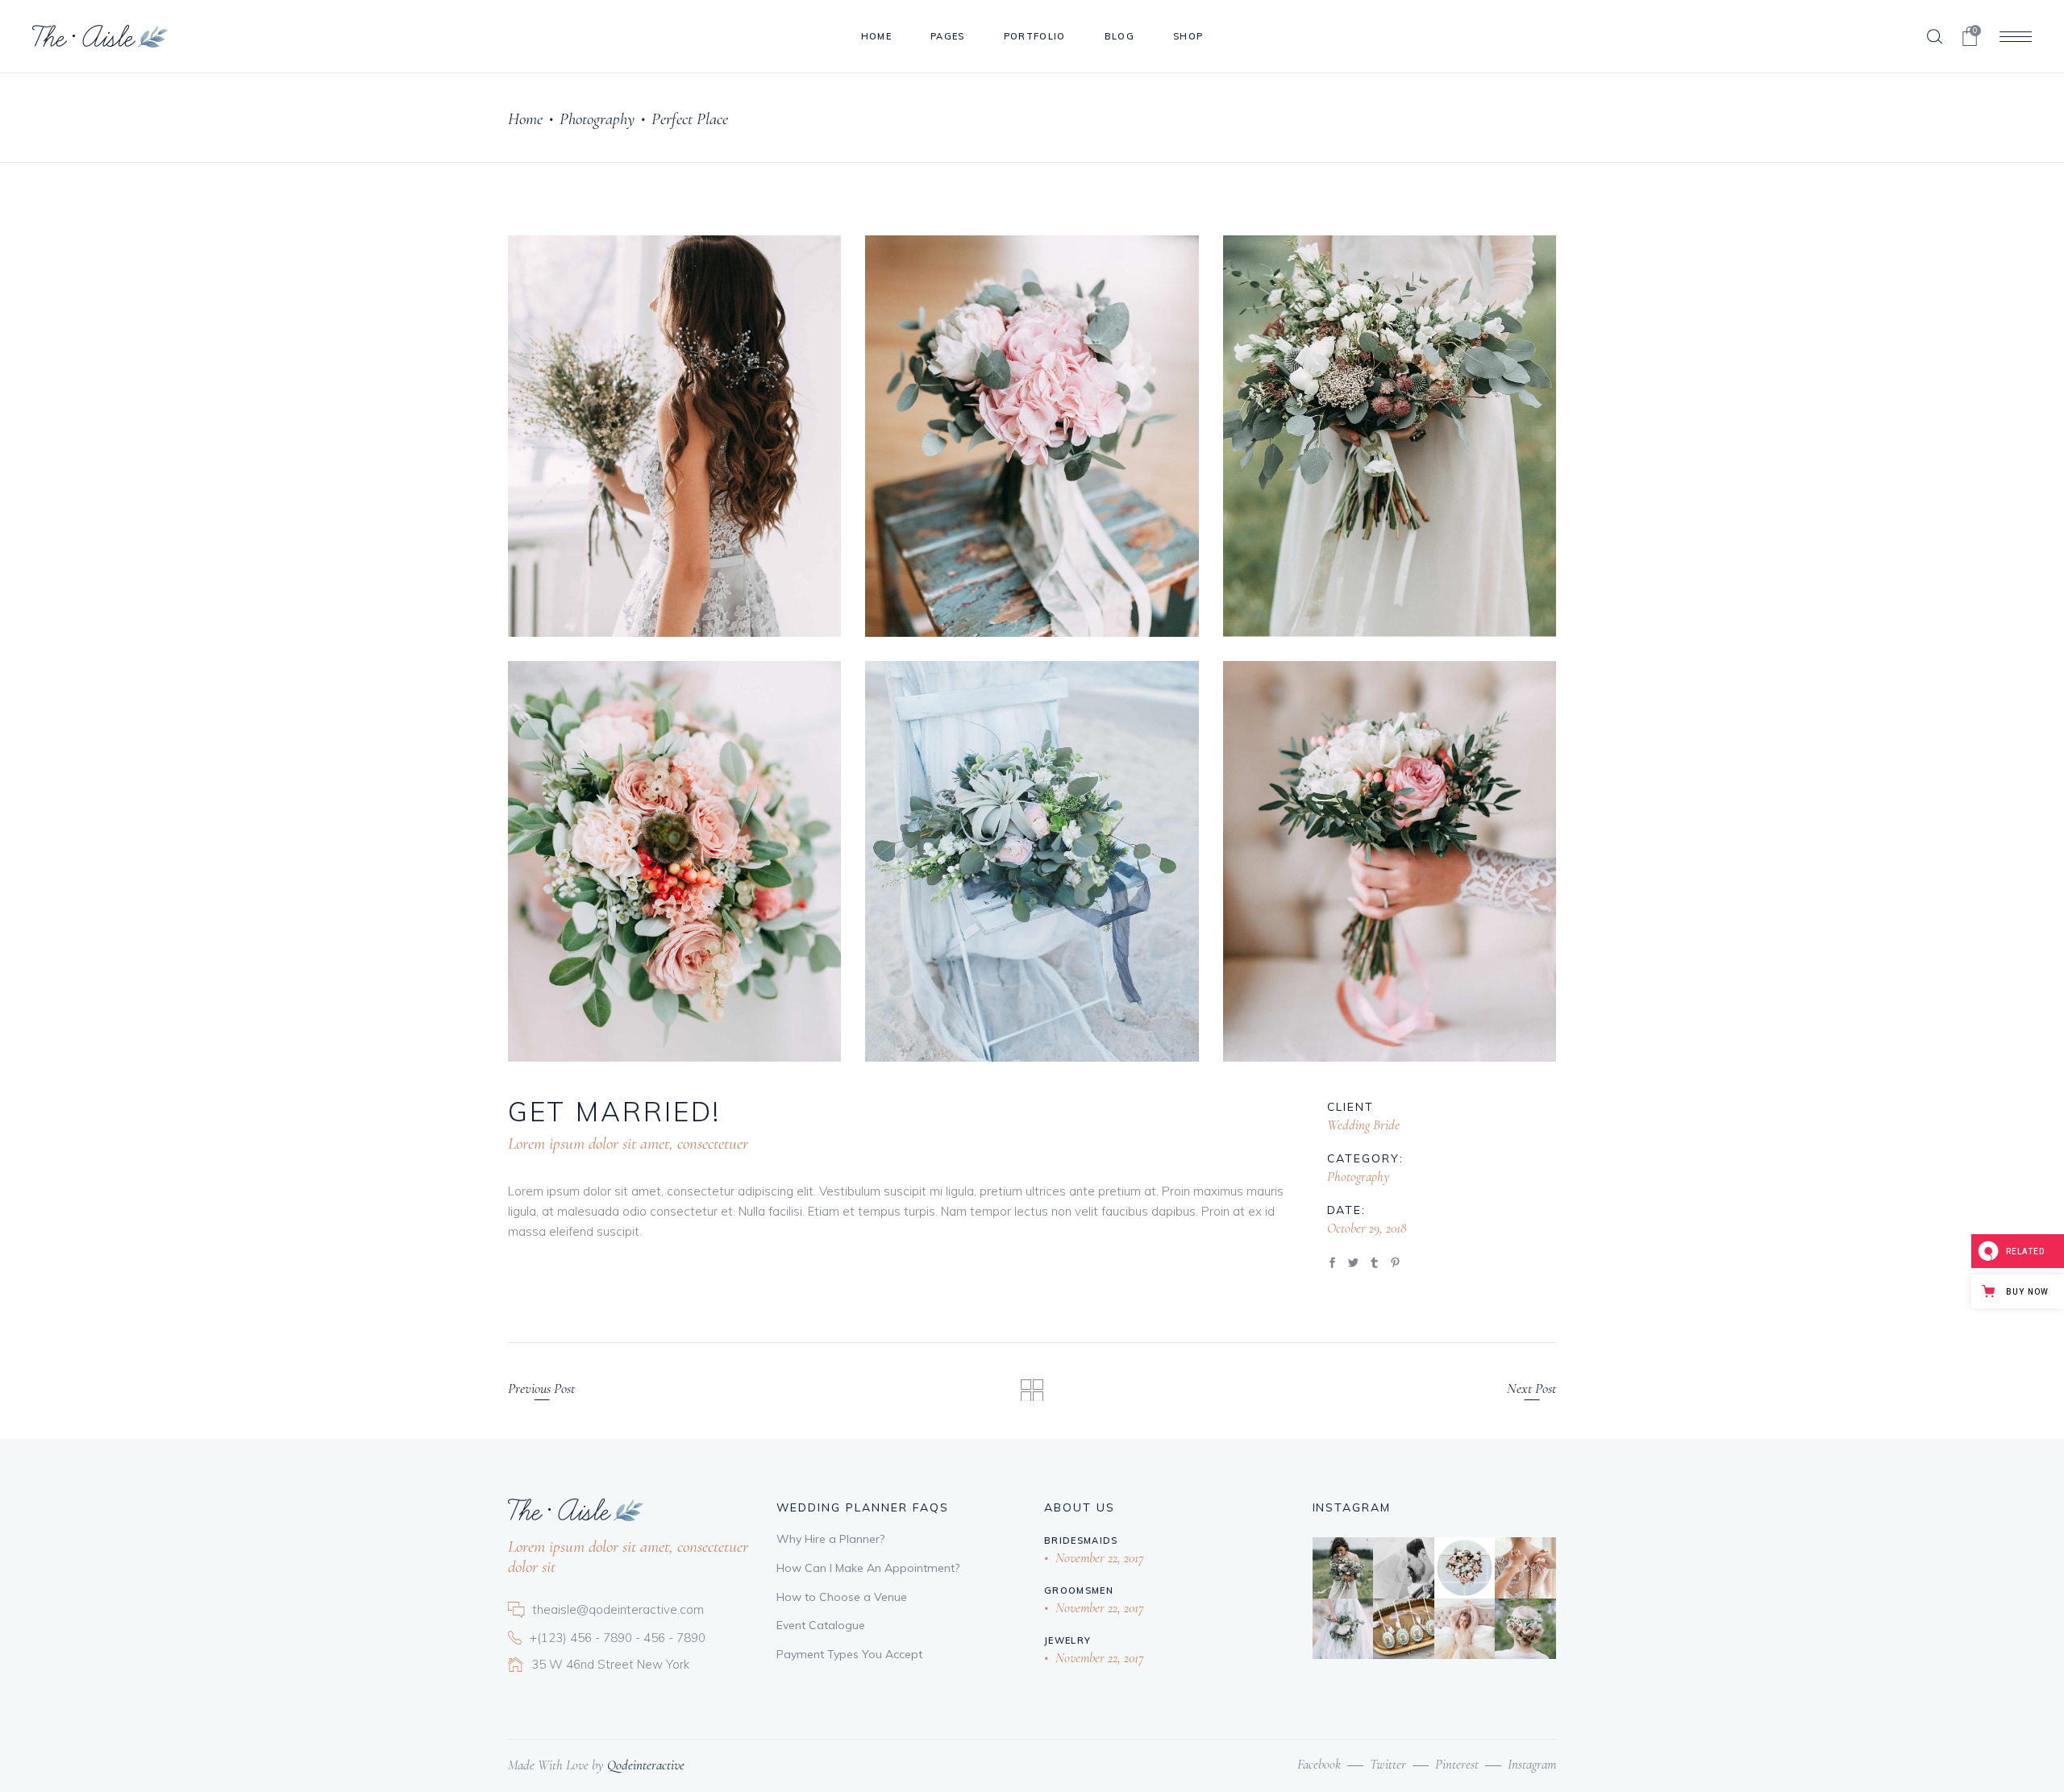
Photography (597, 119)
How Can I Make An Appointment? (868, 1568)
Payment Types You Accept (849, 1654)
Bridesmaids (1081, 1540)
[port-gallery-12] (1032, 862)
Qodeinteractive (646, 1765)
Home (525, 119)
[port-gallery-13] (1390, 862)
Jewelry (1067, 1640)
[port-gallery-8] (674, 436)
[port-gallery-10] (1390, 436)
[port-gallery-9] (1032, 436)
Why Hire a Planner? (830, 1539)
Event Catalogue (821, 1625)
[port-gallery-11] (674, 862)
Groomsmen (1079, 1590)
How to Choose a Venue (842, 1597)
